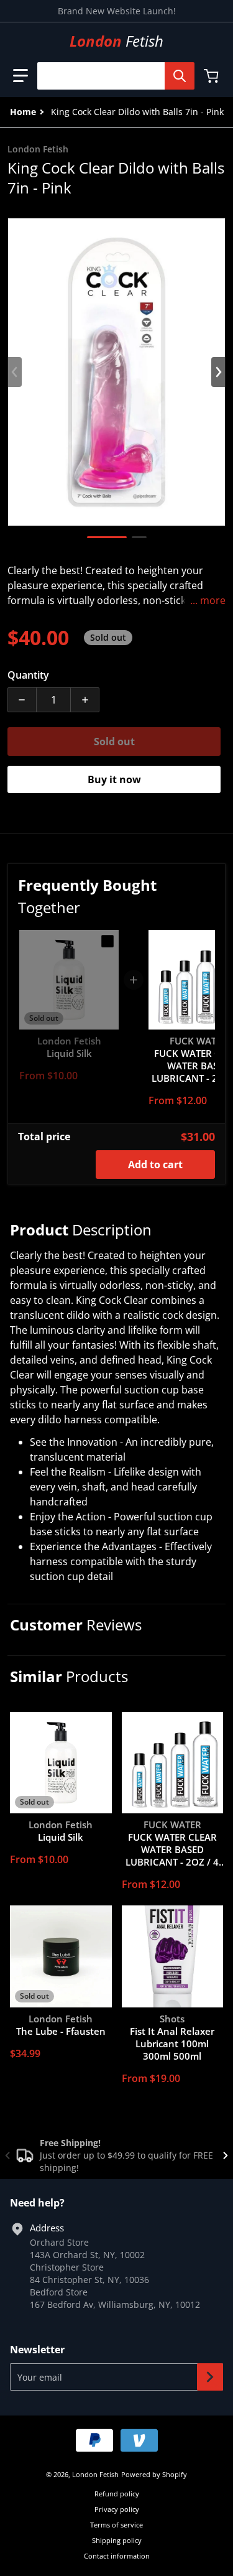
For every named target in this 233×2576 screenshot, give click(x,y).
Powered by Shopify (154, 2474)
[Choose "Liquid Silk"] (107, 941)
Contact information (117, 2556)
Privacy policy (117, 2509)
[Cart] (212, 76)
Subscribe (210, 2377)
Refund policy (117, 2494)
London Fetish (95, 2474)
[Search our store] (180, 76)
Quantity (28, 675)
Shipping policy (117, 2540)
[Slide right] (218, 372)
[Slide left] (15, 372)
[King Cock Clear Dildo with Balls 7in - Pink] (107, 537)
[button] (21, 76)
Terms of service (116, 2525)
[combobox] (111, 76)
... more (208, 600)
